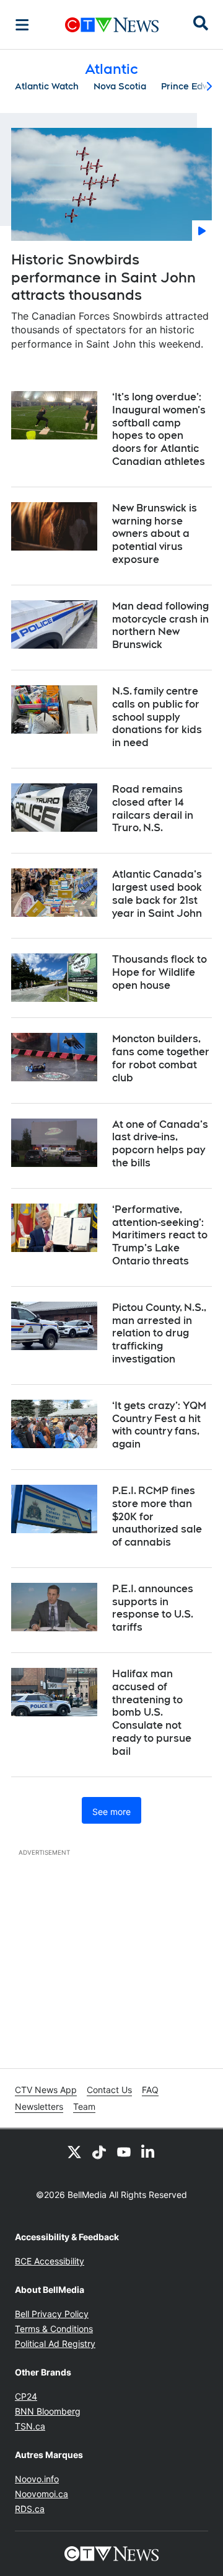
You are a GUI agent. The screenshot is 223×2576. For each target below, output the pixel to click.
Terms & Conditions (54, 2329)
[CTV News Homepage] (112, 25)
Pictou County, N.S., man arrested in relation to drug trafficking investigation (159, 1333)
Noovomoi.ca (42, 2494)
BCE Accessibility (50, 2261)
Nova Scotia (120, 86)
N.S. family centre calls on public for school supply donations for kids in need (157, 717)
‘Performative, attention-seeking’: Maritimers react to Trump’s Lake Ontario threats (160, 1235)
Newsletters (39, 2106)
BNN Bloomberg (48, 2411)
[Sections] (22, 25)
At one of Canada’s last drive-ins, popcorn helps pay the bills (160, 1144)
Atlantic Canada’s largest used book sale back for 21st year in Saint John (157, 894)
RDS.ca (30, 2509)
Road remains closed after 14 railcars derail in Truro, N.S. (153, 808)
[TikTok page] (99, 2151)
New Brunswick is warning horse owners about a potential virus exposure (155, 534)
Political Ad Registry (55, 2344)
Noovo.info (37, 2479)
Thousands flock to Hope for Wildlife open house (160, 972)
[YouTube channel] (124, 2151)
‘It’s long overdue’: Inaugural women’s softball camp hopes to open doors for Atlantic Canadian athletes (159, 429)
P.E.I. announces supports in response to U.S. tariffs (153, 1608)
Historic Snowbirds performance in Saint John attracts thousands (103, 277)
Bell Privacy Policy (52, 2314)
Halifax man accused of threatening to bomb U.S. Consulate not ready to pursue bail (152, 1713)
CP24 (26, 2396)
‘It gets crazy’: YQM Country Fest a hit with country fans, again (159, 1425)
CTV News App (46, 2090)
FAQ (150, 2090)
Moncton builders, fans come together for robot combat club (161, 1058)
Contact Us (109, 2090)
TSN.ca (30, 2426)
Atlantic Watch (47, 86)
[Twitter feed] (74, 2151)
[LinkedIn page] (149, 2151)
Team (84, 2106)
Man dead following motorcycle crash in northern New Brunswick (160, 625)
